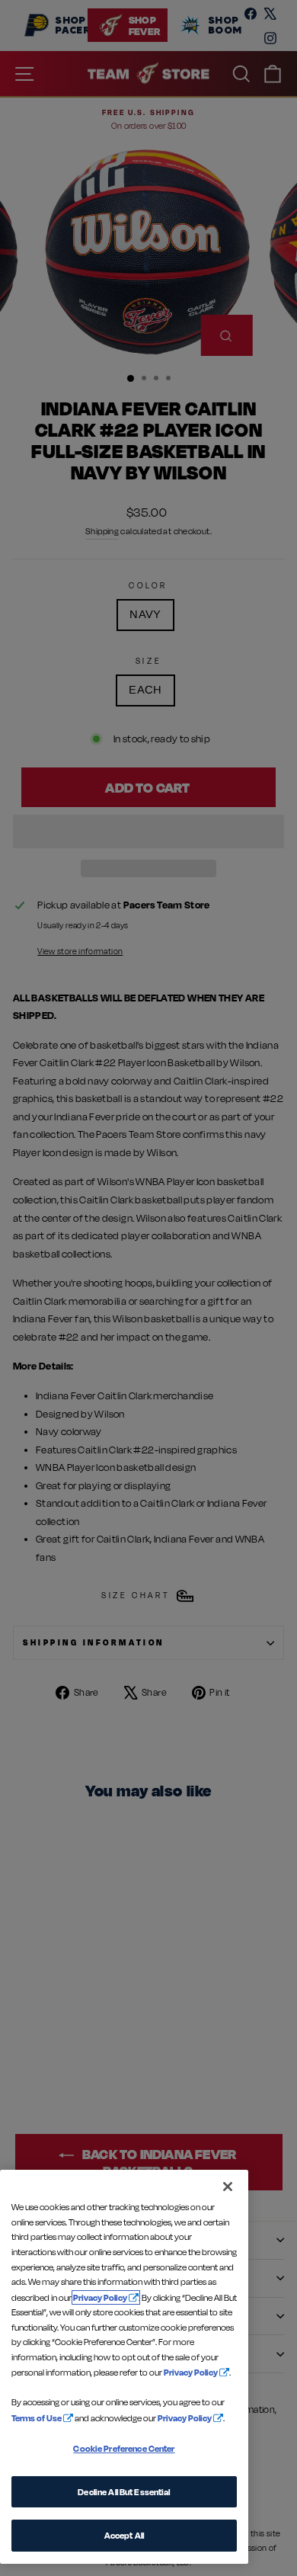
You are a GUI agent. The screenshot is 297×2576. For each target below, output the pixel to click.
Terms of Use (37, 2418)
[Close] (228, 2187)
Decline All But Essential (124, 2492)
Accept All (124, 2535)
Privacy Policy (100, 2297)
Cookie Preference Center (124, 2448)
